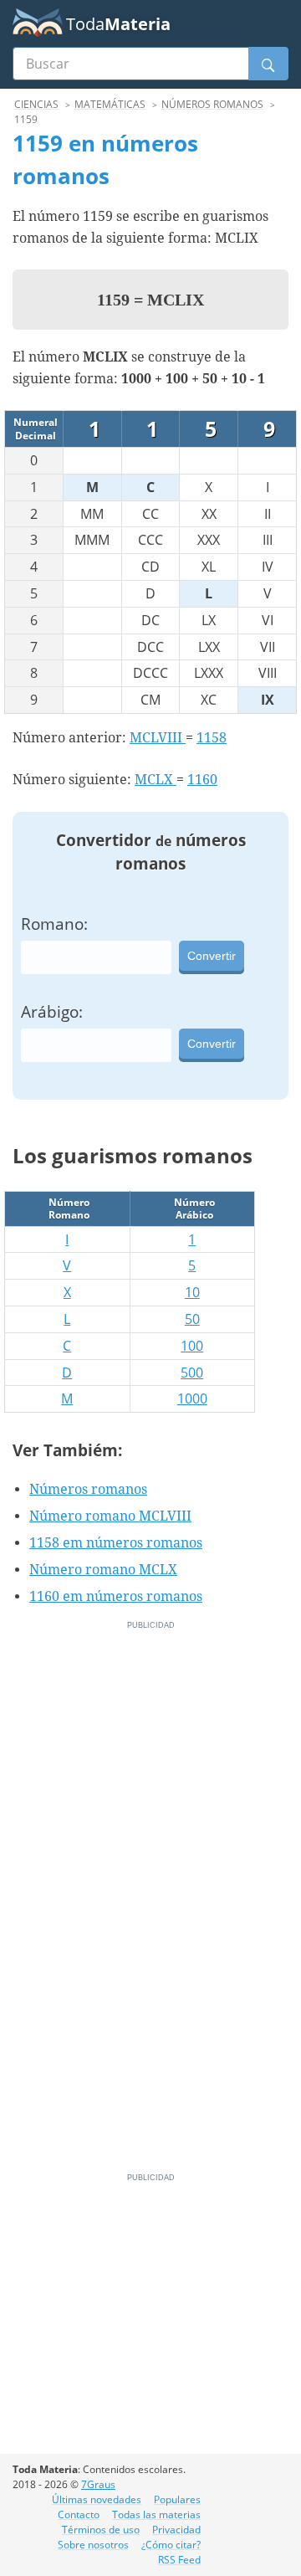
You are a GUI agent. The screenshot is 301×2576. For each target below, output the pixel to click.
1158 (212, 738)
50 (192, 1319)
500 (192, 1373)
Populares (177, 2499)
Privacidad (176, 2530)
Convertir (212, 956)
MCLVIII (158, 738)
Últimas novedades (97, 2499)
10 (192, 1292)
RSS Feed (179, 2560)
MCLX (156, 780)
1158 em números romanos (116, 1543)
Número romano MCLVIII (110, 1516)
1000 (192, 1398)
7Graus (98, 2484)
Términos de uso (101, 2530)
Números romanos (88, 1489)
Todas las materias (156, 2514)
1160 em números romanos (116, 1596)
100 (192, 1346)
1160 (202, 780)
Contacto (79, 2514)
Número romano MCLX (103, 1570)
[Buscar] (268, 64)
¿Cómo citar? (171, 2545)
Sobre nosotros (93, 2545)
